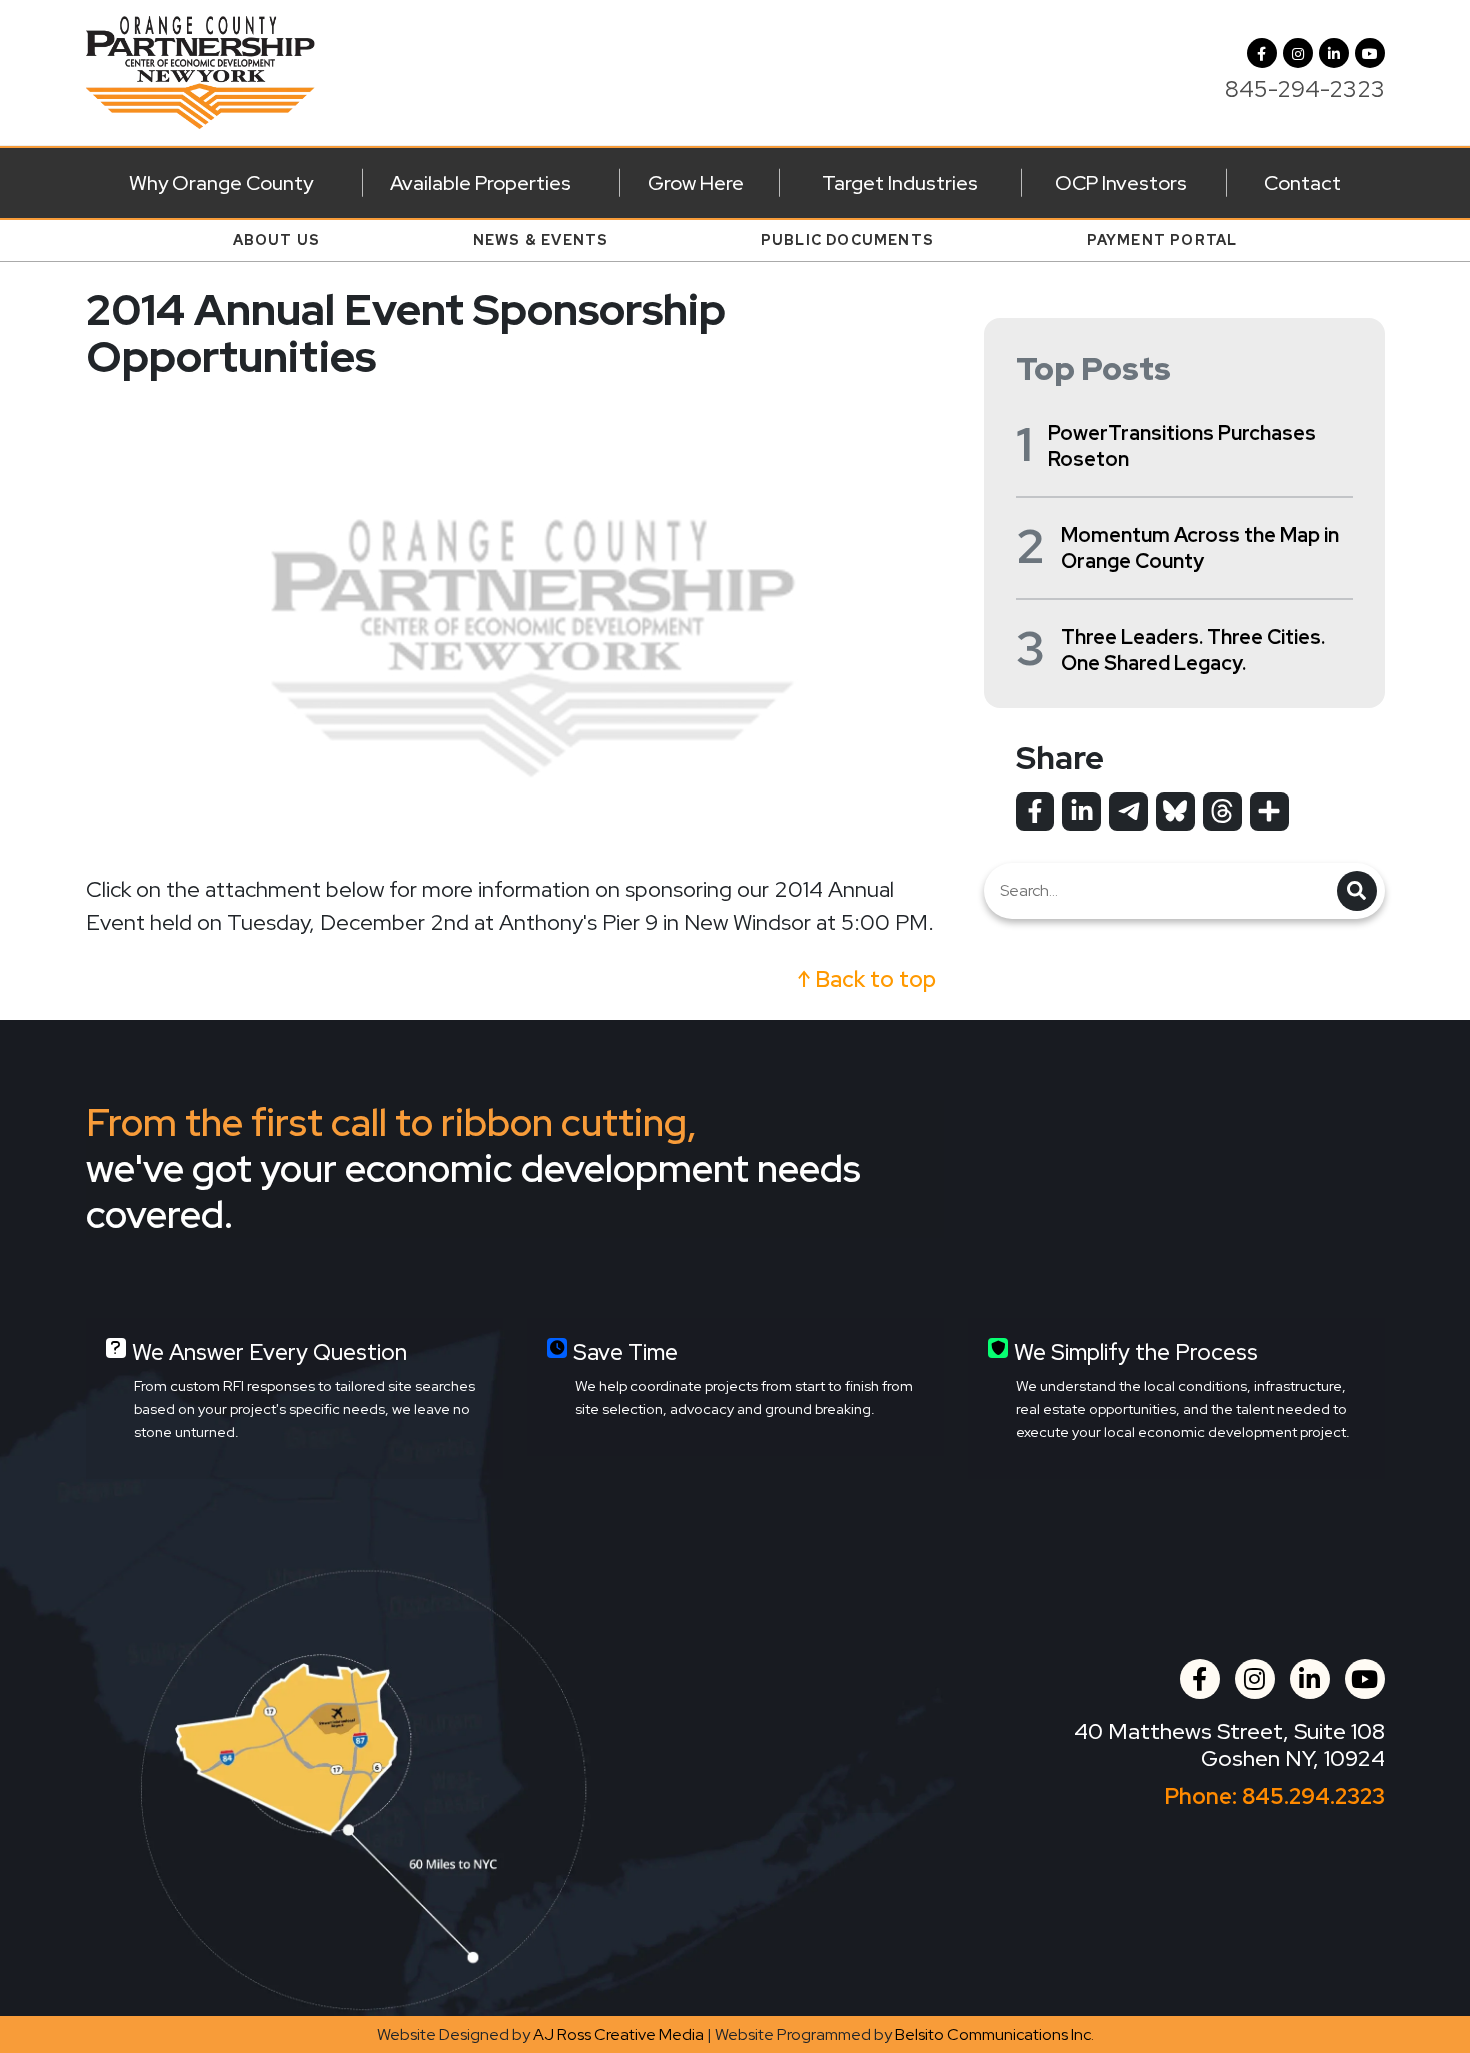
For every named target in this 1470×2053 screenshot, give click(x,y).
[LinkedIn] (1334, 53)
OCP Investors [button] (1121, 183)
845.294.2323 (1313, 1796)
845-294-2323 (1305, 89)
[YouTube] (1370, 53)
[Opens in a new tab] (1035, 811)
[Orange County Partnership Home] (201, 70)
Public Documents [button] (847, 240)
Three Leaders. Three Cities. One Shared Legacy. (1193, 650)
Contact (1302, 183)
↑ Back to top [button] (867, 979)
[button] (1298, 53)
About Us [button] (277, 240)
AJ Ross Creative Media (618, 2034)
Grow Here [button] (696, 183)
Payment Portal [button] (1162, 240)
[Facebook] (1262, 53)
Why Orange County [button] (221, 183)
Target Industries (900, 183)
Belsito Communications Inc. (994, 2034)
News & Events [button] (541, 240)
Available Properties (480, 183)
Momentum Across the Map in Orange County (1200, 548)
